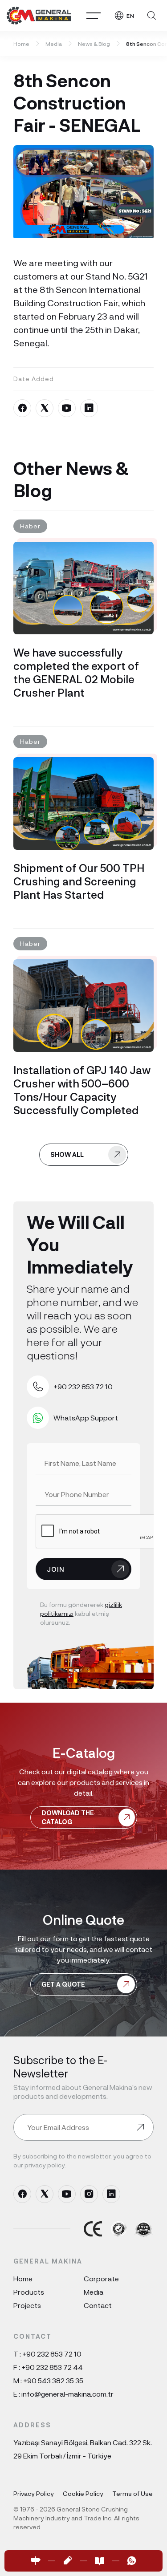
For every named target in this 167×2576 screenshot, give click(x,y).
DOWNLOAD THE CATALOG (68, 1817)
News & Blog (94, 44)
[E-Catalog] (100, 2561)
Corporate (101, 2278)
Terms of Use (132, 2493)
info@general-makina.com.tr (67, 2394)
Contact (98, 2305)
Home (21, 44)
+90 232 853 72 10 (52, 2354)
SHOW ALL (67, 1154)
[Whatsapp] (132, 2561)
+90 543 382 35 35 (53, 2380)
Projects (27, 2305)
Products (29, 2292)
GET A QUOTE (63, 1984)
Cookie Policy (83, 2493)
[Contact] (36, 2561)
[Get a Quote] (68, 2561)
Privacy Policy (34, 2493)
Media (54, 44)
